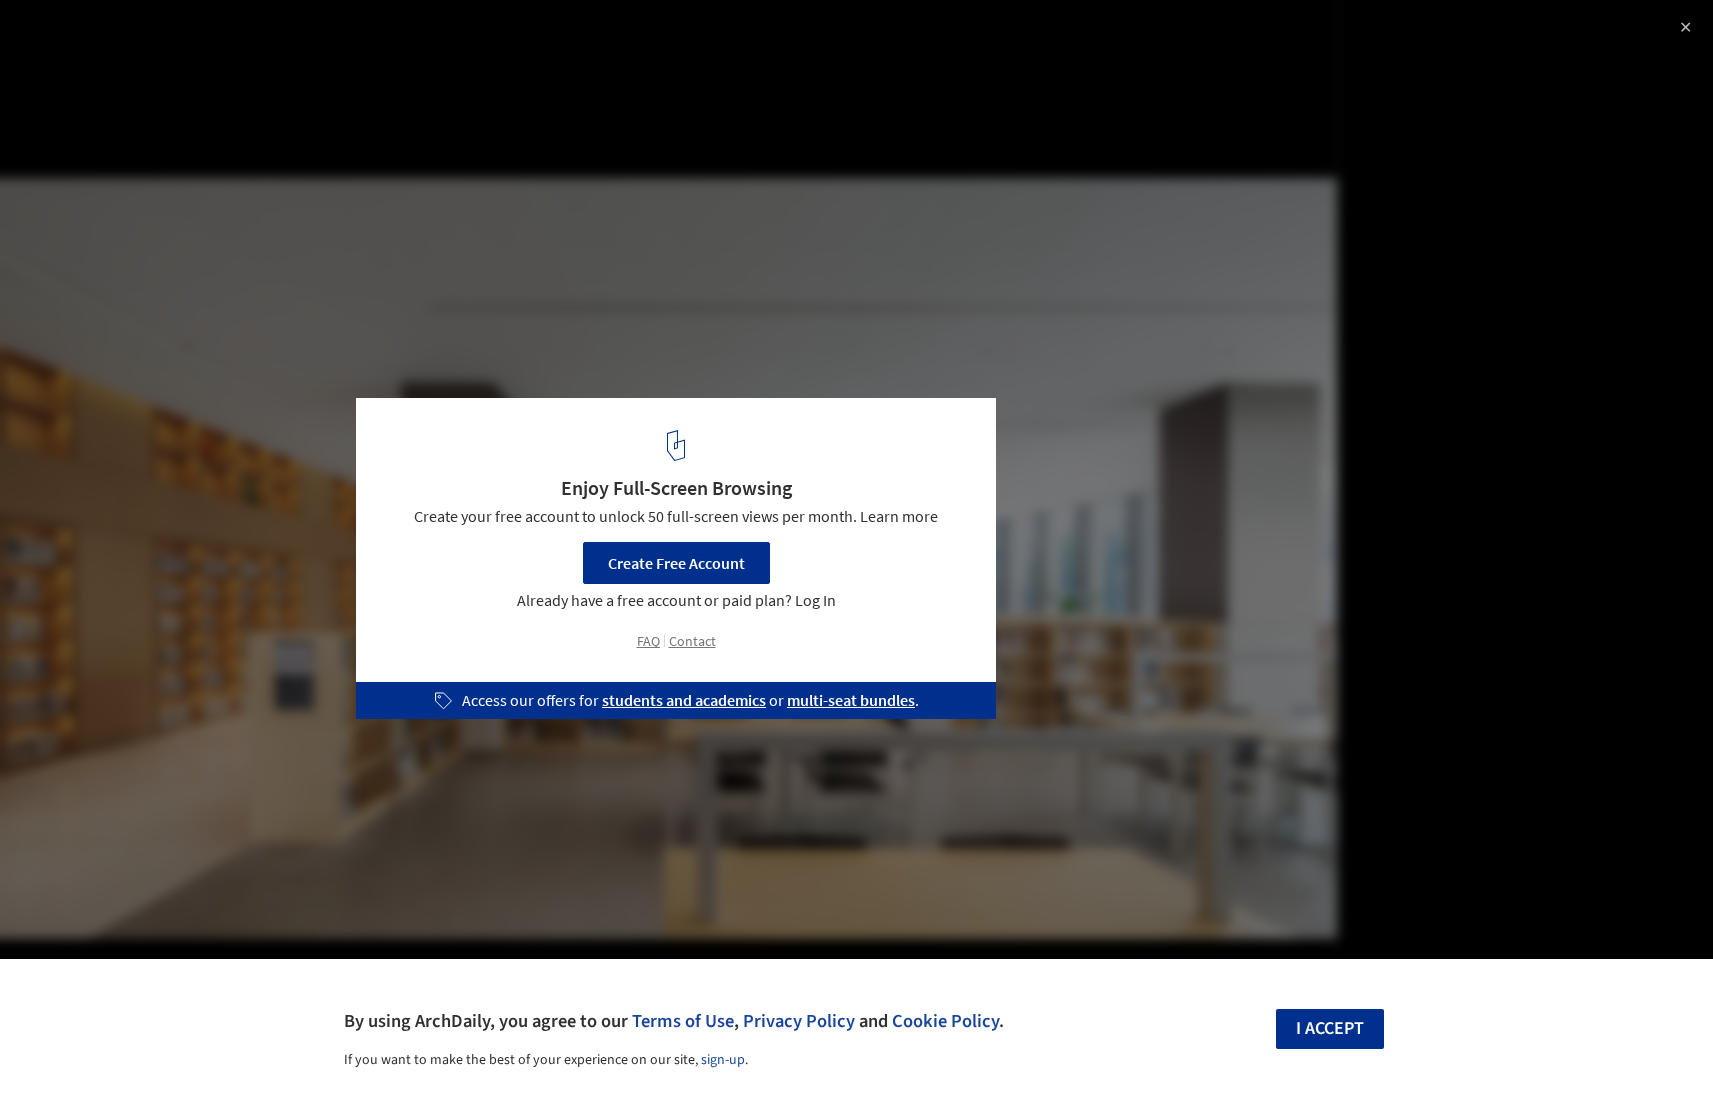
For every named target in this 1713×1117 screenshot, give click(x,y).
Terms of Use (683, 1021)
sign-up (723, 1060)
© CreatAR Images (78, 70)
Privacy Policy (799, 1021)
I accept (1330, 1028)
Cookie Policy (945, 1021)
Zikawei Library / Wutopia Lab (170, 36)
